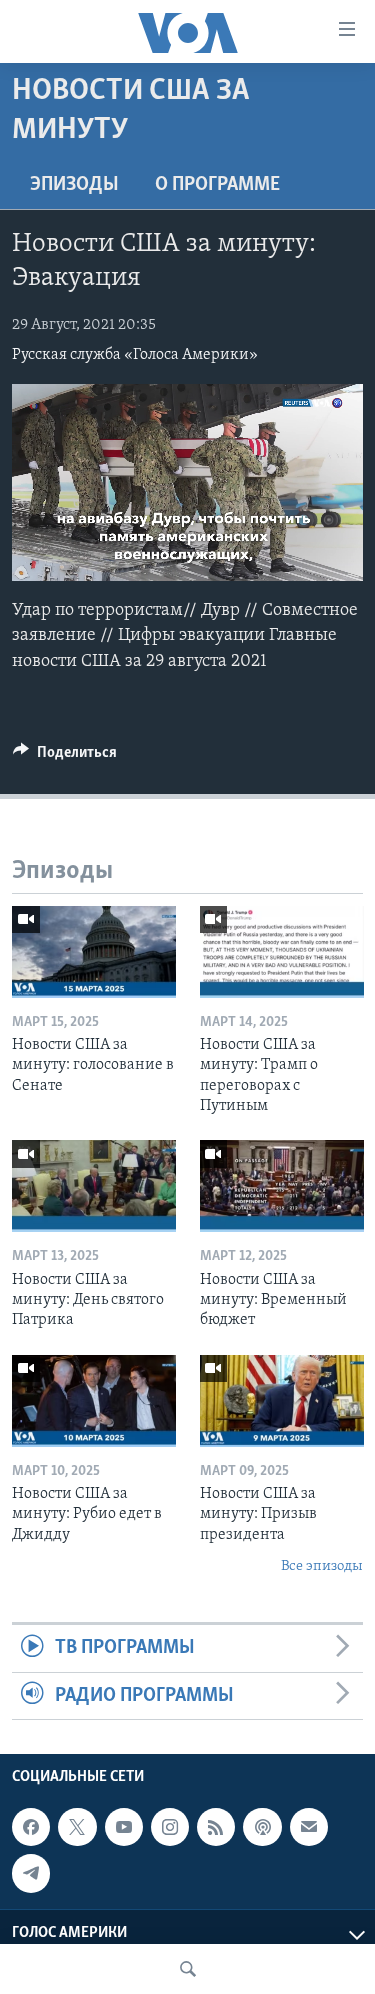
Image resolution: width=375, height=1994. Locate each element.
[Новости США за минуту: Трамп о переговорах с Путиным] (282, 952)
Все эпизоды (322, 1566)
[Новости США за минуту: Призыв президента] (282, 1401)
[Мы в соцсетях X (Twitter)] (77, 1827)
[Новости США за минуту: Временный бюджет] (282, 1186)
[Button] (65, 757)
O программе (217, 185)
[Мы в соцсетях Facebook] (31, 1827)
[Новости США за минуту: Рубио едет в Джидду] (94, 1401)
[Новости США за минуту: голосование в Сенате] (94, 952)
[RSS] (216, 1827)
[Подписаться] (309, 1827)
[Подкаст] (262, 1827)
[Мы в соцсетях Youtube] (124, 1827)
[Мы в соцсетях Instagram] (170, 1827)
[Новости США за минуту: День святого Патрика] (94, 1186)
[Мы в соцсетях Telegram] (31, 1873)
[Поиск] (188, 1969)
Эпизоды (74, 185)
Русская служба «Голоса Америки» (135, 355)
